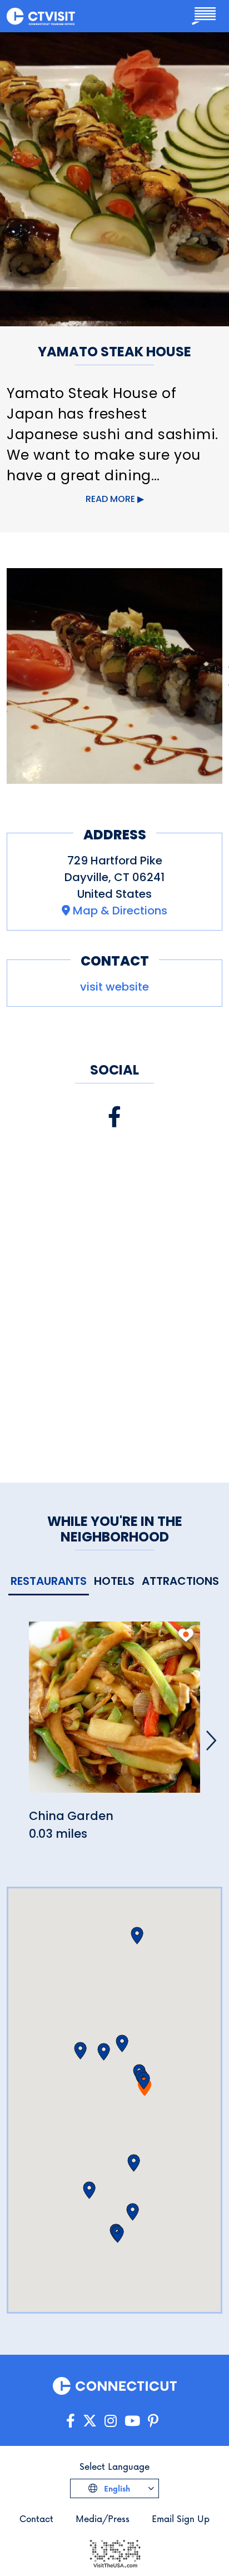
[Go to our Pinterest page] (153, 2421)
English (116, 2488)
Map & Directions (120, 911)
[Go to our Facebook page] (71, 2421)
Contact (36, 2518)
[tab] (49, 1582)
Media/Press (103, 2518)
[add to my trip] (186, 1635)
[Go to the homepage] (41, 16)
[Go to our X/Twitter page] (90, 2421)
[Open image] (114, 676)
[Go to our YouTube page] (132, 2421)
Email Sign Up (181, 2518)
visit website (114, 987)
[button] (144, 2081)
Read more (110, 499)
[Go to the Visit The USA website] (114, 2553)
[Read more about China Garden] (114, 1714)
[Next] (211, 1740)
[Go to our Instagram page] (111, 2421)
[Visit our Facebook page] (114, 1117)
